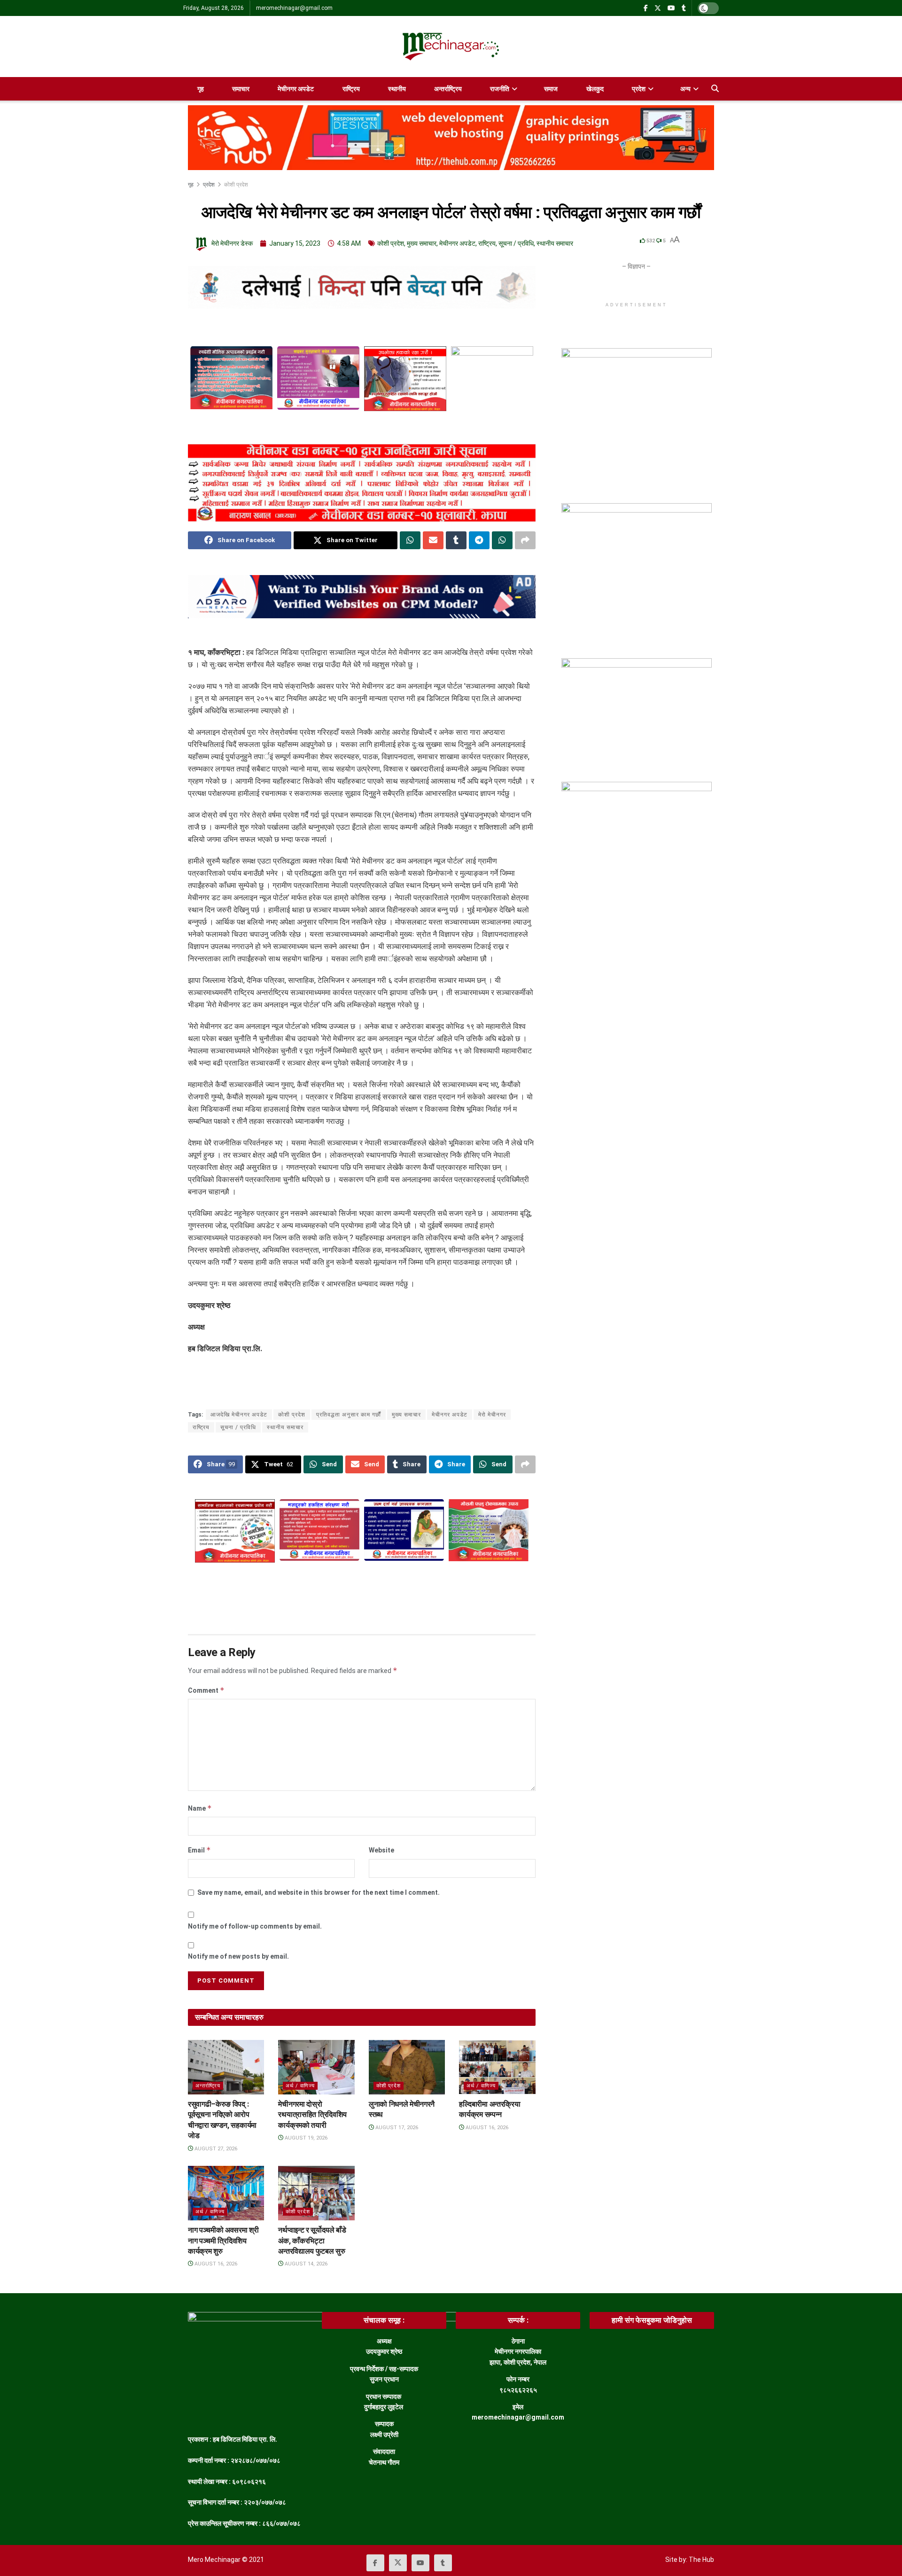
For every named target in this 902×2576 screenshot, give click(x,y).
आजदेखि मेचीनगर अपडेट (239, 1415)
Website (381, 1850)
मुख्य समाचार (422, 243)
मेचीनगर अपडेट (296, 89)
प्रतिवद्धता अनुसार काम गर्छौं (349, 1415)
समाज (551, 89)
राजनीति (500, 89)
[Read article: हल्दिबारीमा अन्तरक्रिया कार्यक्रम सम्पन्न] (497, 2067)
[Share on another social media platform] (525, 540)
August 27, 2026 (215, 2149)
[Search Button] (715, 89)
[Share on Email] (433, 540)
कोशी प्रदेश (236, 185)
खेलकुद (595, 89)
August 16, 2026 (486, 2128)
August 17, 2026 (396, 2128)
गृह (201, 89)
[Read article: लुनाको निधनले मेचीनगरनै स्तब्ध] (407, 2067)
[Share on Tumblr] (456, 540)
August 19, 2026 (305, 2138)
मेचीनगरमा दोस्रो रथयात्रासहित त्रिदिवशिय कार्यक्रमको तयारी (312, 2115)
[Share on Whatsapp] (410, 540)
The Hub (701, 2560)
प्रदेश (639, 89)
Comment (206, 1690)
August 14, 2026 (305, 2264)
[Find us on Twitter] (658, 8)
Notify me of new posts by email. (238, 1956)
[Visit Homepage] (451, 47)
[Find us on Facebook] (646, 8)
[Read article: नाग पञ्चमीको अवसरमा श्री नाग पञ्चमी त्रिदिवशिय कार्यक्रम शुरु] (226, 2193)
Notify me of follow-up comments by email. (255, 1926)
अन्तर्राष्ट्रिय (448, 89)
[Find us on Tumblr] (684, 8)
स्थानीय (397, 89)
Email (199, 1850)
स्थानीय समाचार (555, 243)
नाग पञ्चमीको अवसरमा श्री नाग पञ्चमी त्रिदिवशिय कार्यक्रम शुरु (223, 2241)
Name (200, 1808)
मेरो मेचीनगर (492, 1415)
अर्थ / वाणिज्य (300, 2086)
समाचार (241, 89)
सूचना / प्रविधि (516, 243)
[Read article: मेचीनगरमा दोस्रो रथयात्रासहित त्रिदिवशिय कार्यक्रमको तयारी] (316, 2067)
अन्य (685, 89)
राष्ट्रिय (351, 89)
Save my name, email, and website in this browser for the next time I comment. (319, 1892)
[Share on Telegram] (479, 540)
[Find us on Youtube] (671, 8)
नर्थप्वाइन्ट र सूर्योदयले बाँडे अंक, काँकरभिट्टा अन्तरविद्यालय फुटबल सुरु (312, 2241)
